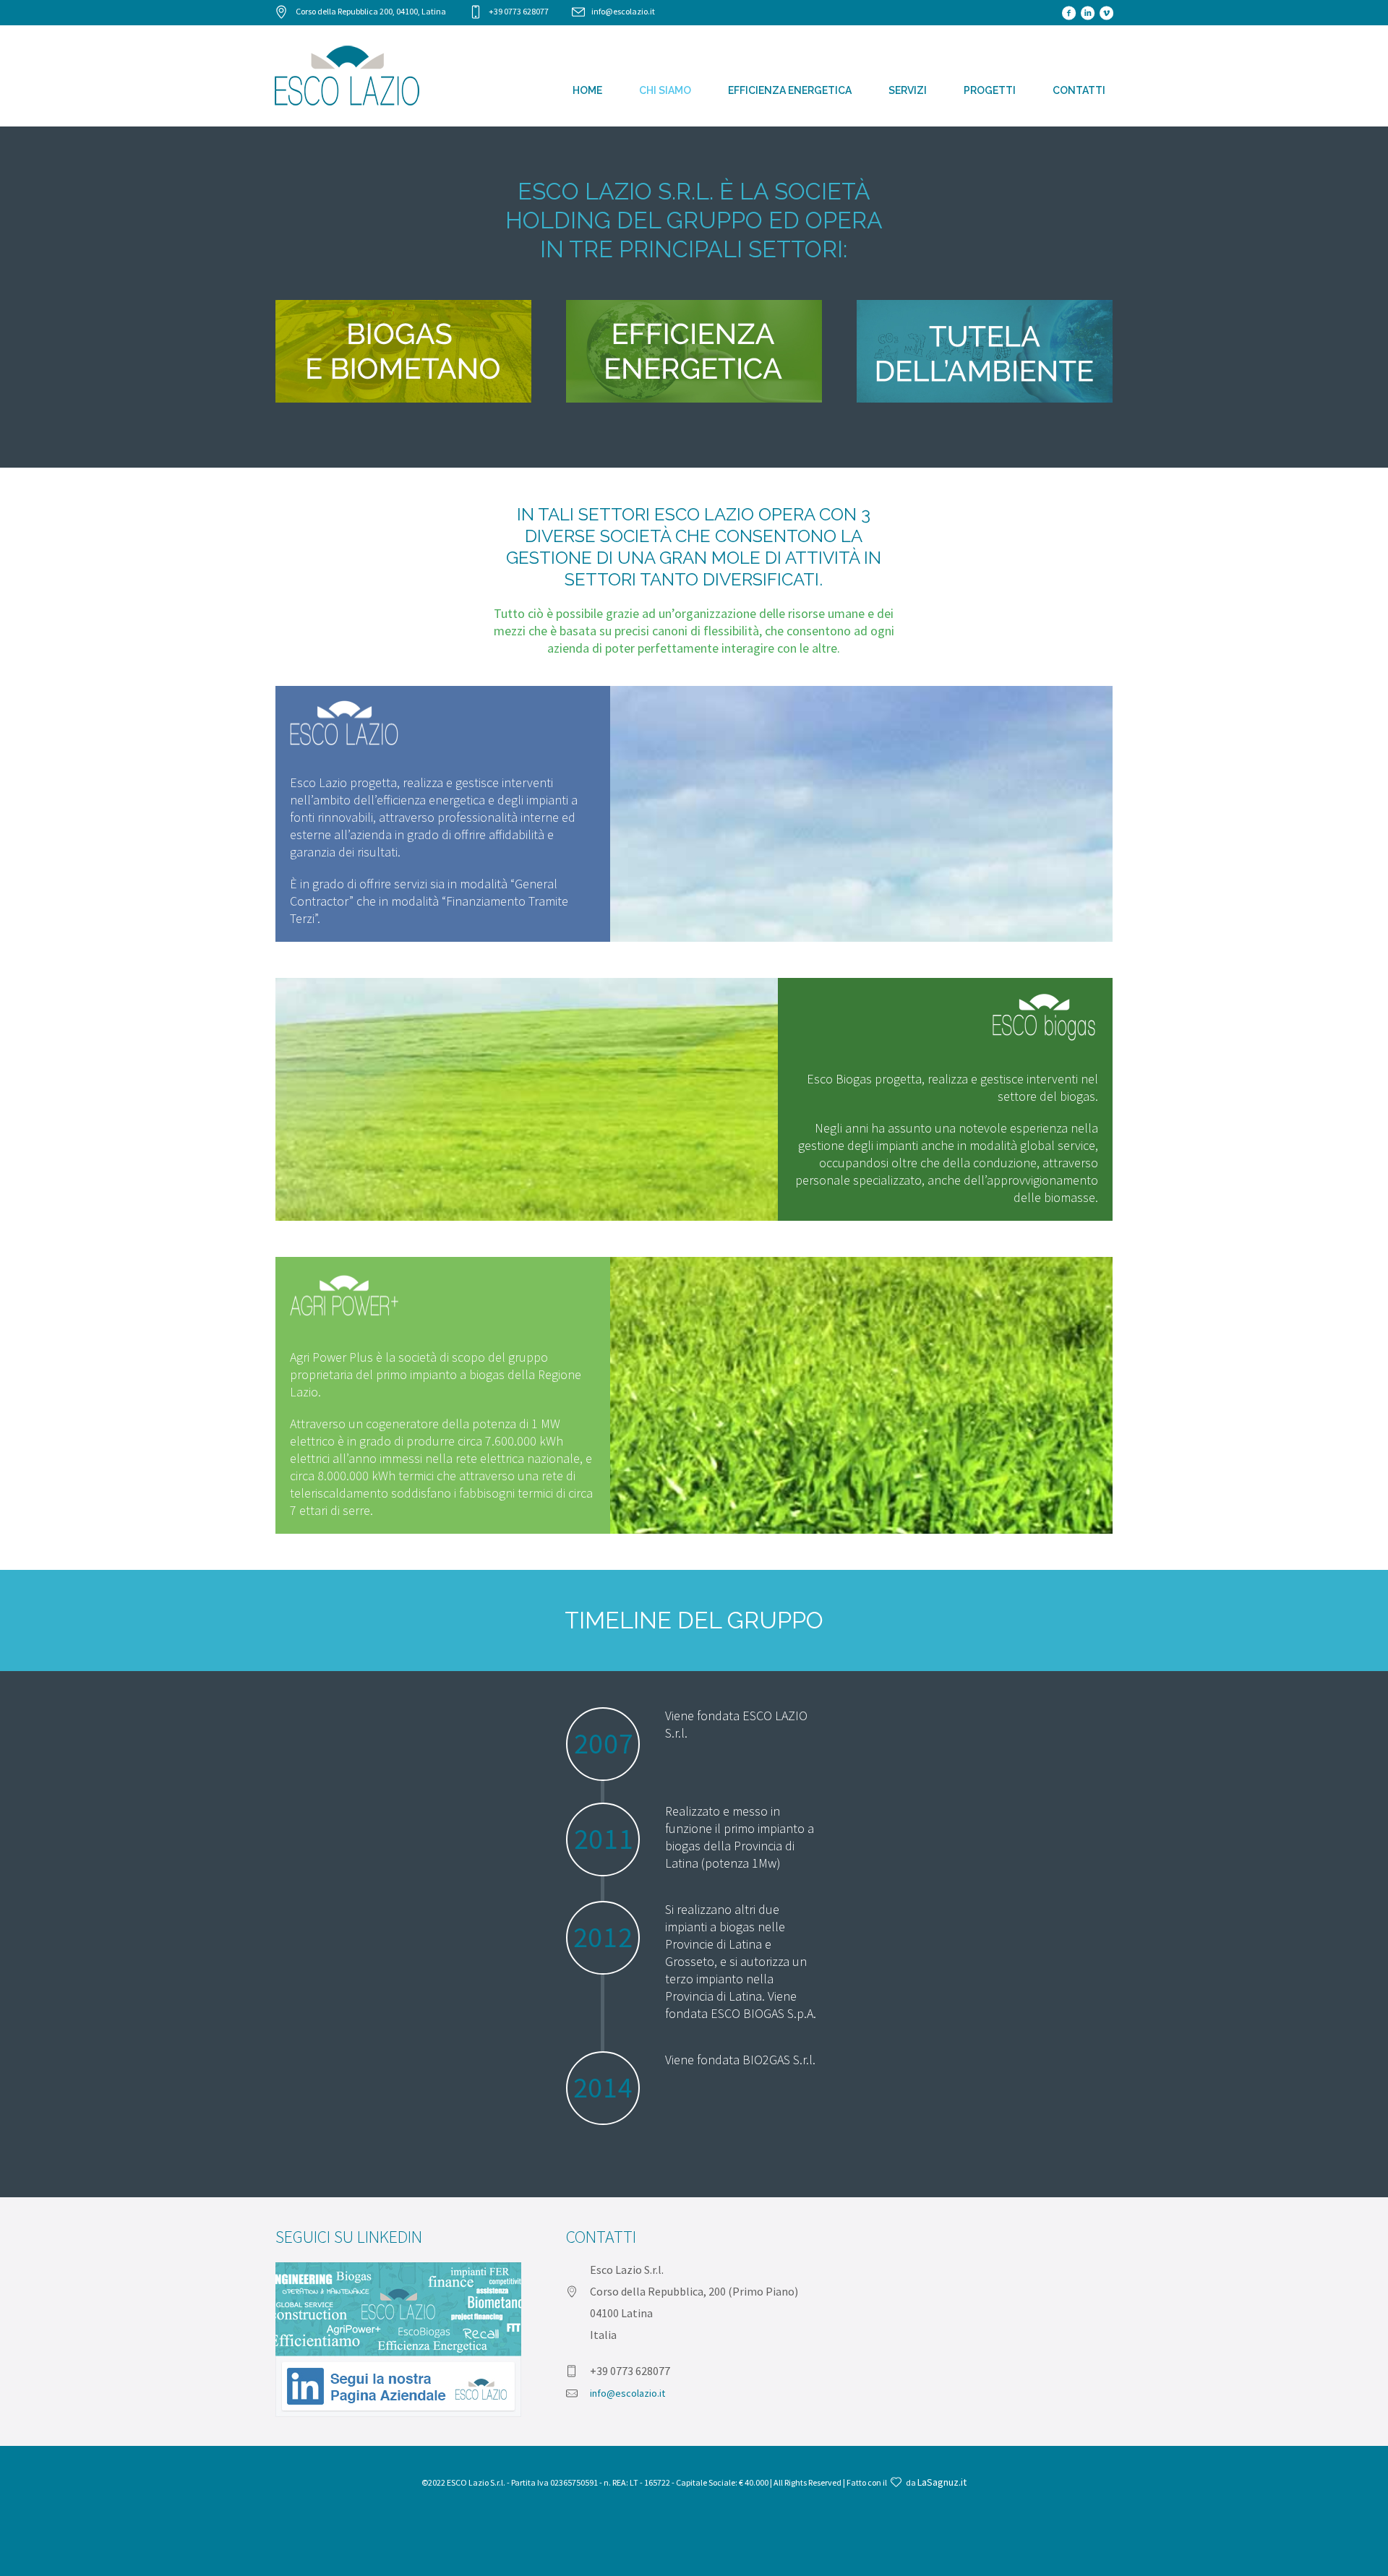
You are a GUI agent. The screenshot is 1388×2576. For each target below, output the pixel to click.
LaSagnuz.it (942, 2482)
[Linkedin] (1087, 13)
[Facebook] (1068, 13)
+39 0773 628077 (519, 11)
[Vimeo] (1106, 13)
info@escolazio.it (623, 11)
